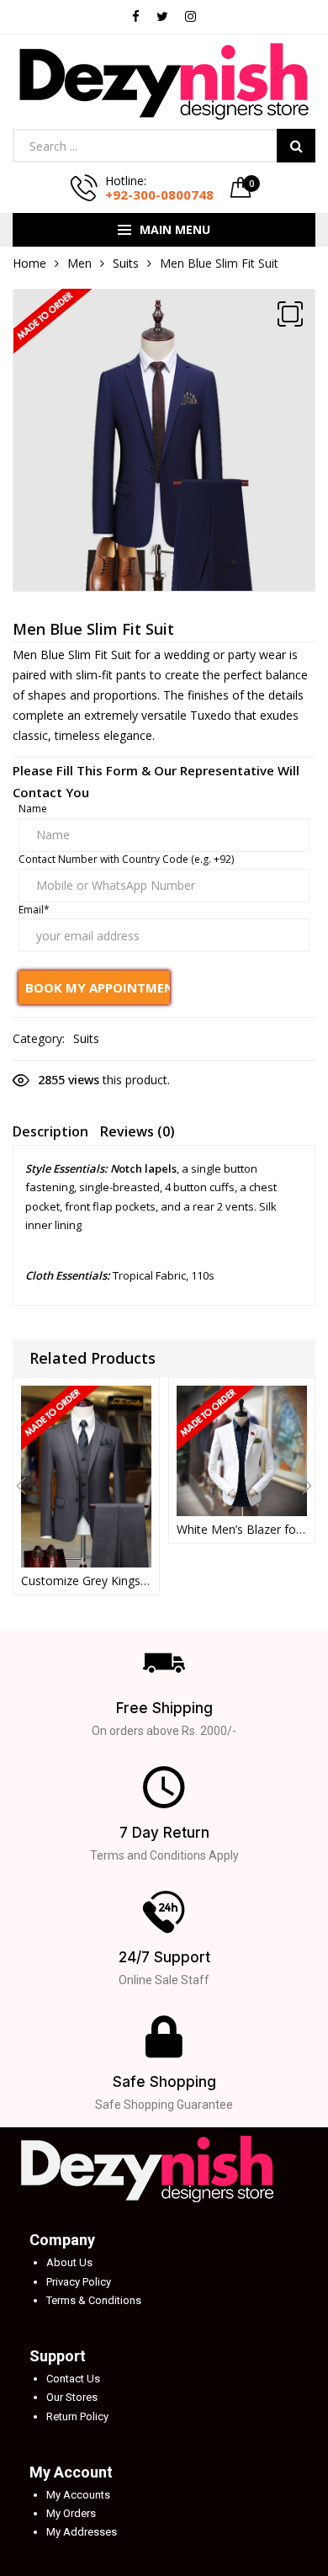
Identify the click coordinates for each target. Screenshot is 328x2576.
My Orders (71, 2513)
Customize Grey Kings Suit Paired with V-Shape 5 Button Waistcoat (86, 1581)
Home (29, 263)
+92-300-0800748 (159, 194)
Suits (126, 263)
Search (296, 146)
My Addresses (82, 2532)
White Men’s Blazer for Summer (242, 1529)
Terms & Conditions (94, 2300)
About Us (69, 2262)
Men (79, 263)
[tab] (50, 1134)
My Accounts (78, 2495)
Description (50, 1131)
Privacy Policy (79, 2282)
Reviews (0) (138, 1131)
